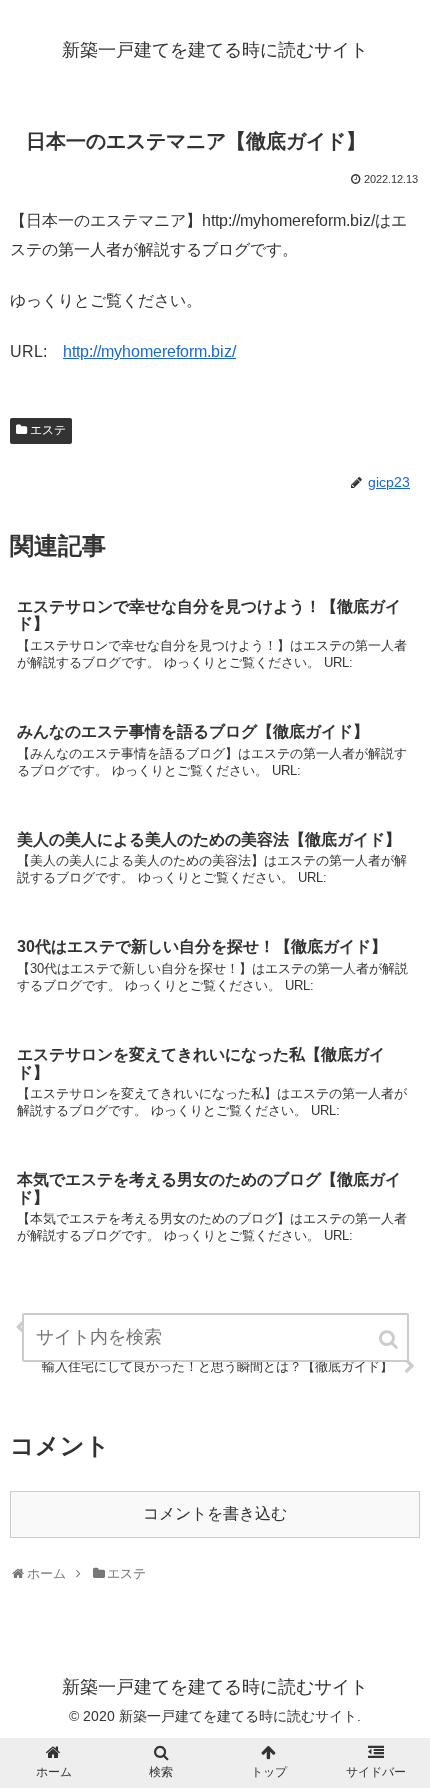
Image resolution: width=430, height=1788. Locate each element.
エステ (48, 430)
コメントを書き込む (215, 1513)
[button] (390, 1339)
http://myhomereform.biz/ (149, 351)
